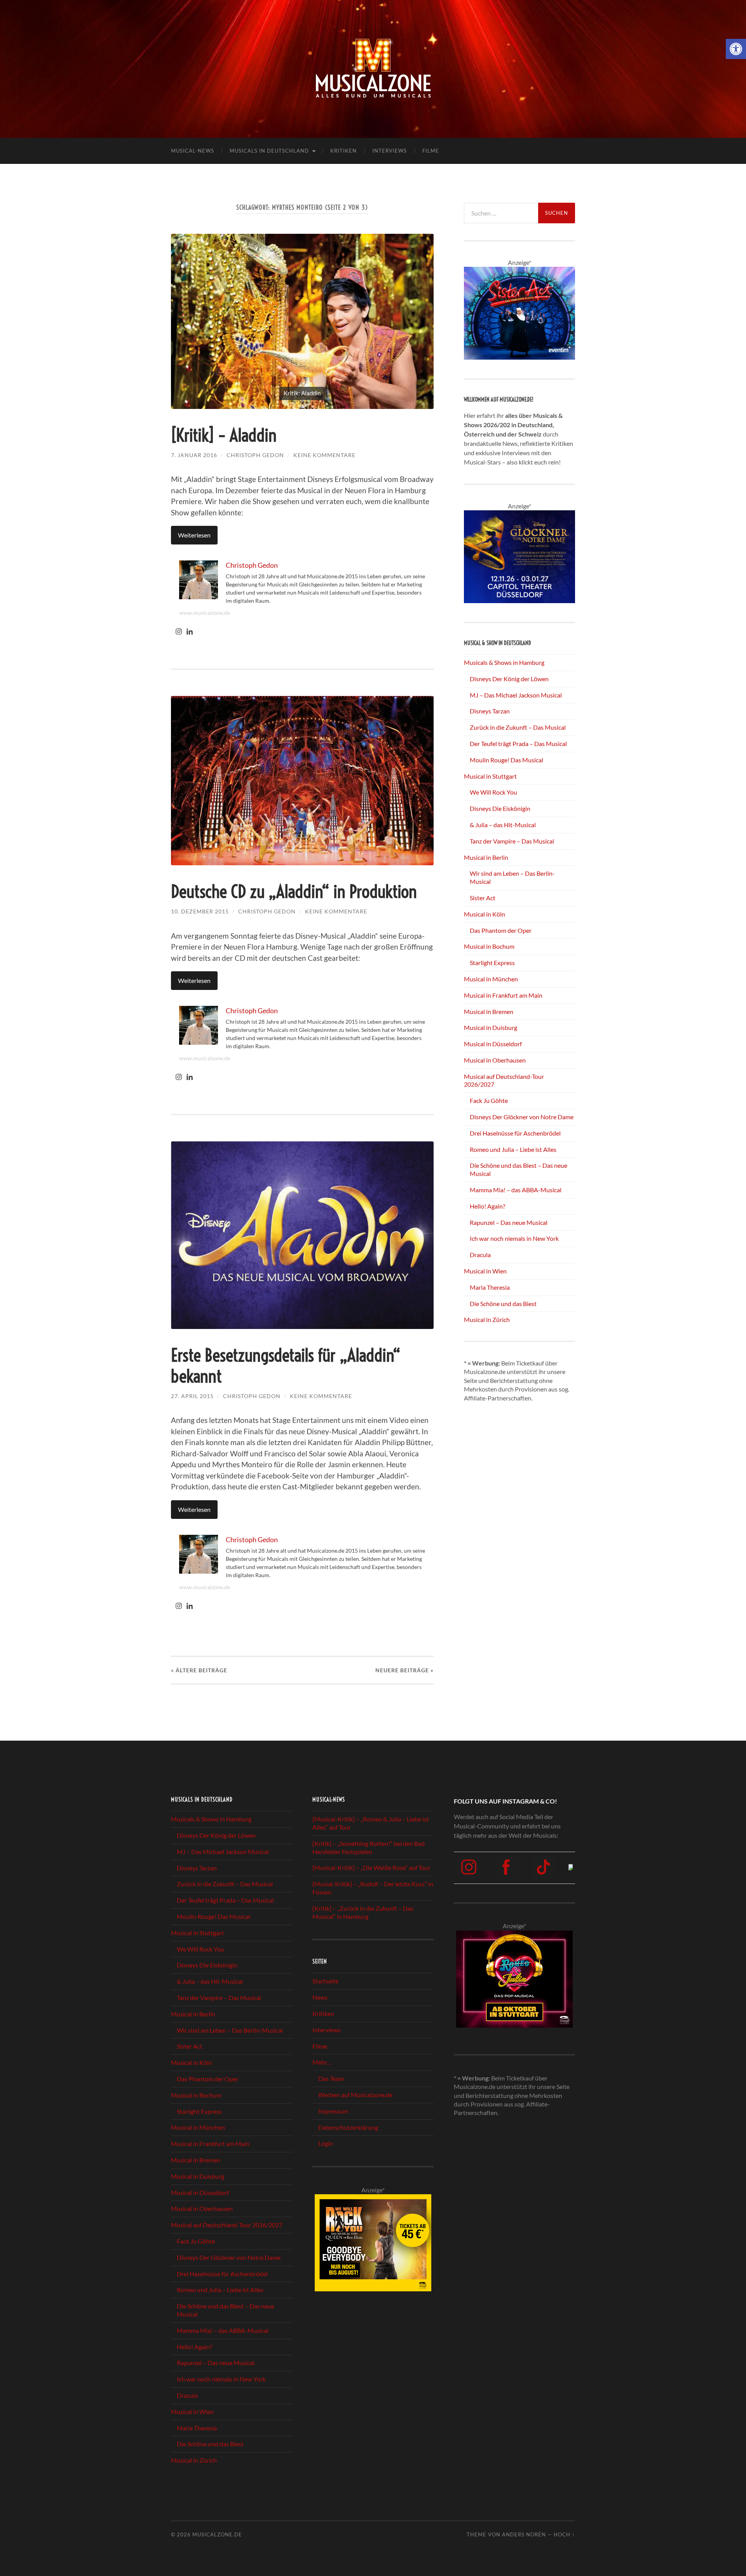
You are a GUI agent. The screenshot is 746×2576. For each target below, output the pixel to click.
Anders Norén (524, 2534)
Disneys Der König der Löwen (509, 679)
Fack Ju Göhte (489, 1100)
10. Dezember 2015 (200, 911)
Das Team (331, 2078)
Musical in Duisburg (491, 1027)
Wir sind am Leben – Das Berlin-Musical (230, 2030)
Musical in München (491, 979)
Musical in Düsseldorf (493, 1044)
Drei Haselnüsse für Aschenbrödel (515, 1133)
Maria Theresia (490, 1287)
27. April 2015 (192, 1396)
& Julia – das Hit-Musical (503, 825)
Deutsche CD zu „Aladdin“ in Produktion (294, 892)
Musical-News (193, 151)
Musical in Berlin (486, 857)
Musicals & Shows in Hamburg (504, 662)
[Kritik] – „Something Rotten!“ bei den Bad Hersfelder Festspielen (369, 1847)
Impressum (333, 2111)
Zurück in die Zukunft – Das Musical (518, 727)
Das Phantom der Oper (501, 930)
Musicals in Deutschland (269, 151)
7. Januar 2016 (194, 455)
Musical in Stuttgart (490, 776)
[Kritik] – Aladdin (224, 435)
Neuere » (404, 1670)
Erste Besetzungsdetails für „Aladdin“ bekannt (286, 1366)
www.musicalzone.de (205, 613)
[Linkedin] (190, 632)
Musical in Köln (485, 914)
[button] (736, 49)
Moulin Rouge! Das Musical (506, 760)
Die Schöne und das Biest (503, 1304)
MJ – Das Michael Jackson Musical (516, 695)
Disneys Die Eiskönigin (500, 808)
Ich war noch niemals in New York (514, 1238)
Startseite (325, 1981)
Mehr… (322, 2062)
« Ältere (199, 1670)
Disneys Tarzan (490, 711)
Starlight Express (492, 963)
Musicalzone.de (217, 2534)
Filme (431, 151)
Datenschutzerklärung (348, 2127)
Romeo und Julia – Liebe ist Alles (513, 1149)
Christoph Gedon (255, 455)
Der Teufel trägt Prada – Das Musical (518, 744)
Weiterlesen (194, 535)
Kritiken (343, 151)
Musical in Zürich (487, 1319)
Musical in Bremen (489, 1011)
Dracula (480, 1255)
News (320, 1997)
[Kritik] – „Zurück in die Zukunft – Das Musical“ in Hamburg (363, 1912)
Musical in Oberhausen (495, 1060)
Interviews (390, 151)
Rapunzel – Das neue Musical (509, 1222)
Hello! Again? (487, 1206)
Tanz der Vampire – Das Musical (512, 841)
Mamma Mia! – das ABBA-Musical (516, 1190)
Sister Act (483, 898)
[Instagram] (179, 632)
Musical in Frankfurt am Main (503, 995)
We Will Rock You (493, 792)
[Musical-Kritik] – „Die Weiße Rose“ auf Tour (371, 1868)
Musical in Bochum (489, 946)
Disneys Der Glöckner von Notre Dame (522, 1117)
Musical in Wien (485, 1271)
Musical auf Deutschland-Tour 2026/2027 (227, 2225)
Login (326, 2143)
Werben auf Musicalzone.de (355, 2095)
